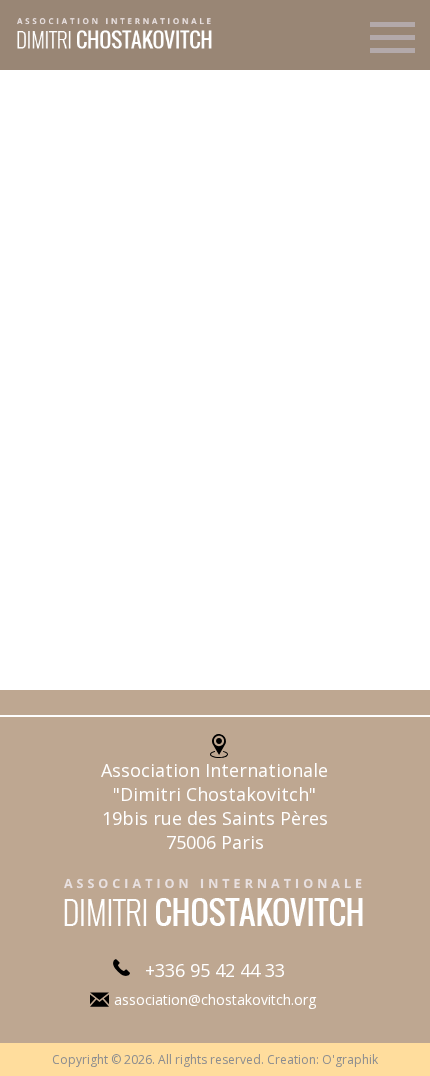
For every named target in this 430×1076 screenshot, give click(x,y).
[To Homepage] (107, 47)
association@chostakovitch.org (215, 999)
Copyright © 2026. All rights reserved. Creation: (187, 1059)
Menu (392, 46)
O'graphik (350, 1059)
